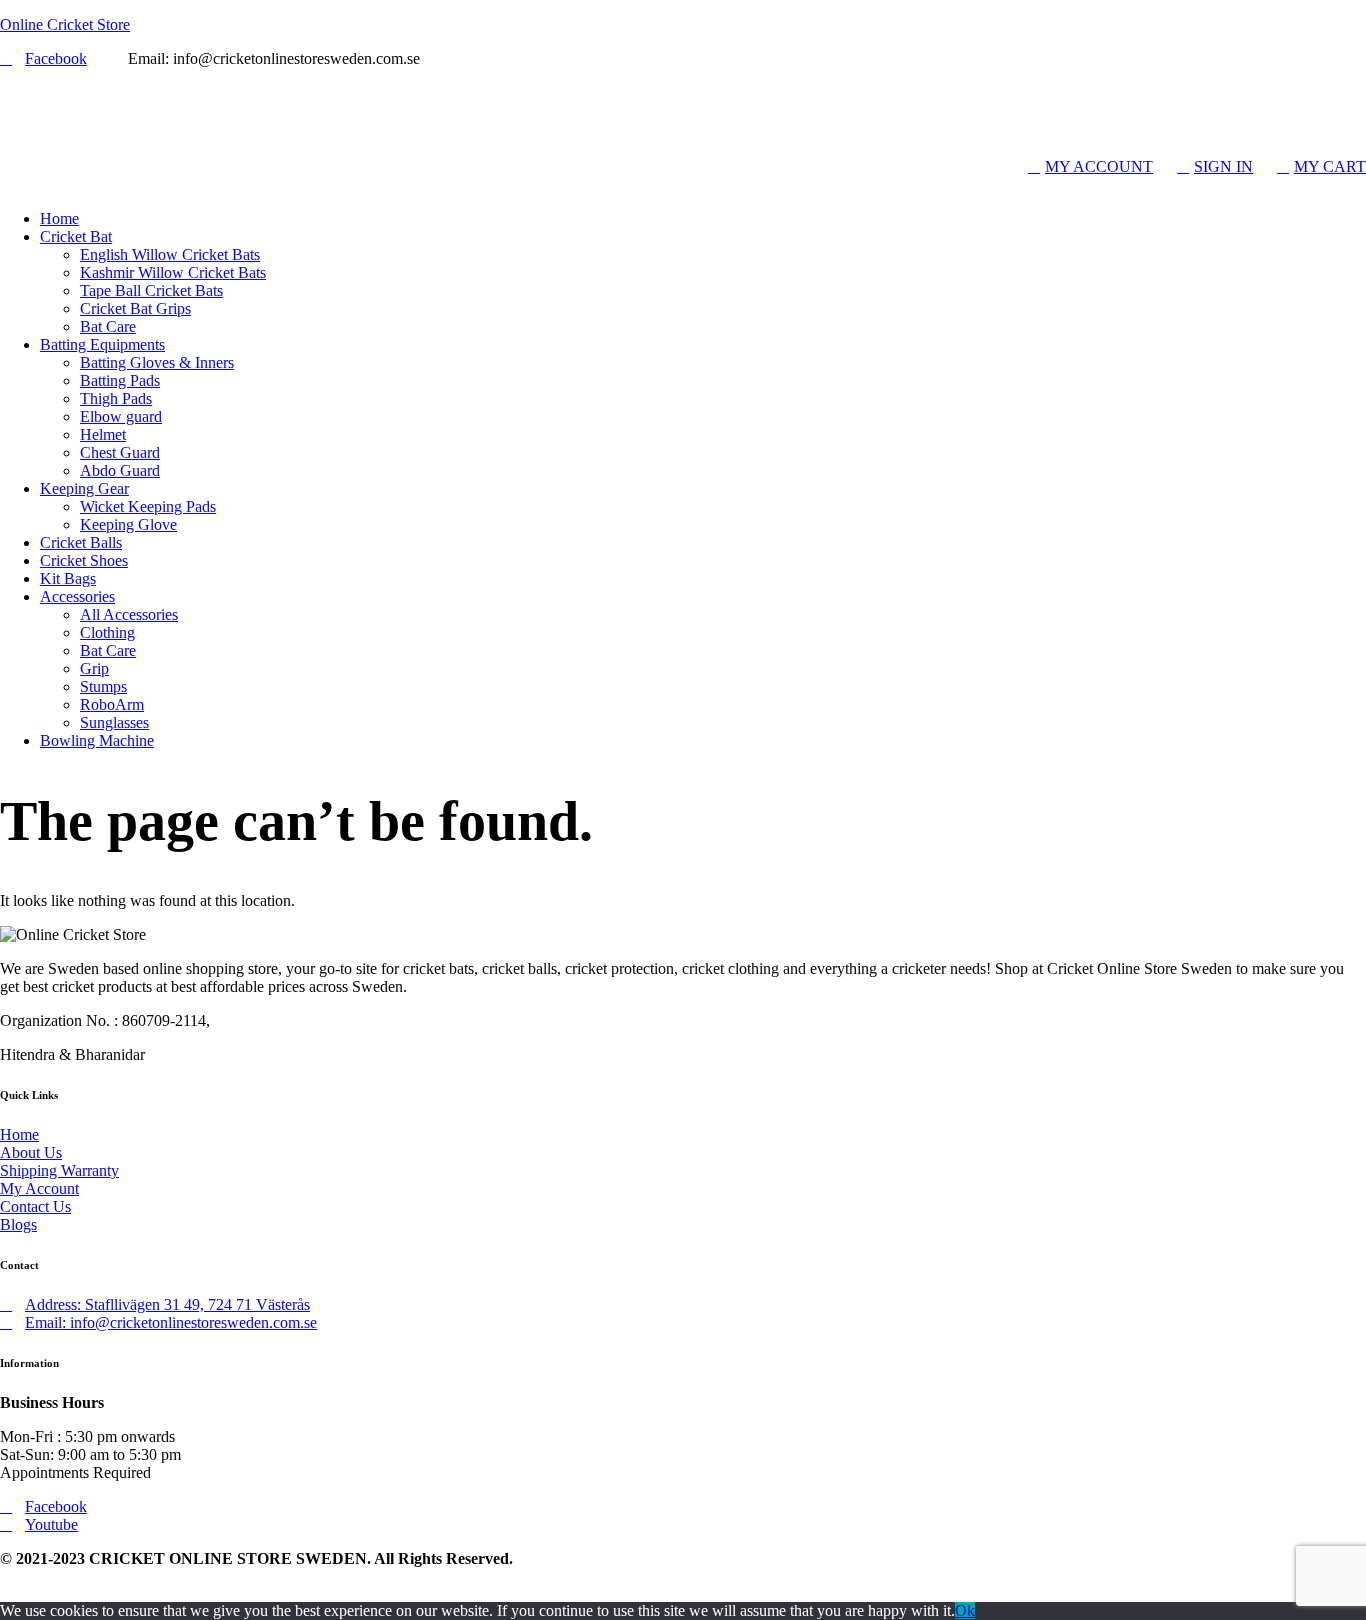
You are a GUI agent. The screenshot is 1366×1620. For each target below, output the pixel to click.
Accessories (77, 596)
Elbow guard (121, 416)
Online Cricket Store (65, 24)
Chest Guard (120, 452)
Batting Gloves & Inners (157, 362)
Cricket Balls (81, 542)
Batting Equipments (102, 344)
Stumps (103, 686)
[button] (683, 185)
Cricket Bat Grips (135, 308)
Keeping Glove (128, 524)
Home (59, 218)
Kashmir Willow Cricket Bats (173, 272)
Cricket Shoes (84, 560)
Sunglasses (114, 722)
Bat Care (108, 326)
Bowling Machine (97, 740)
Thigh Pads (116, 398)
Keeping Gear (84, 488)
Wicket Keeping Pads (148, 506)
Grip (94, 668)
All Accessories (129, 614)
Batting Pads (120, 380)
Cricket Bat (76, 236)
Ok (965, 1610)
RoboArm (112, 704)
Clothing (107, 632)
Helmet (103, 434)
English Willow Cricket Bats (170, 254)
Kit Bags (68, 578)
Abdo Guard (120, 470)
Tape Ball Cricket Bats (151, 290)
